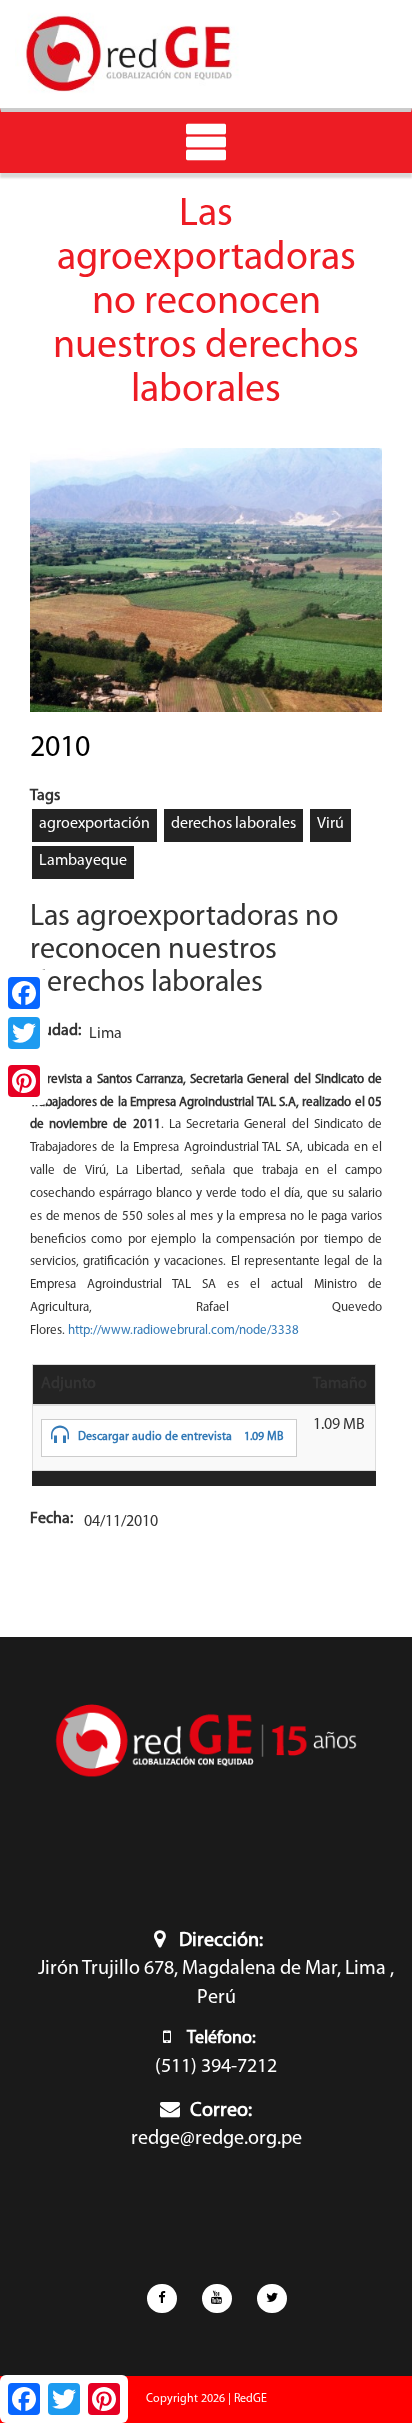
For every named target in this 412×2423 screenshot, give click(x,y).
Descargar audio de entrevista (155, 1437)
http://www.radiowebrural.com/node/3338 (183, 1330)
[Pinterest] (24, 1081)
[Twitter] (24, 1033)
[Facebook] (24, 993)
